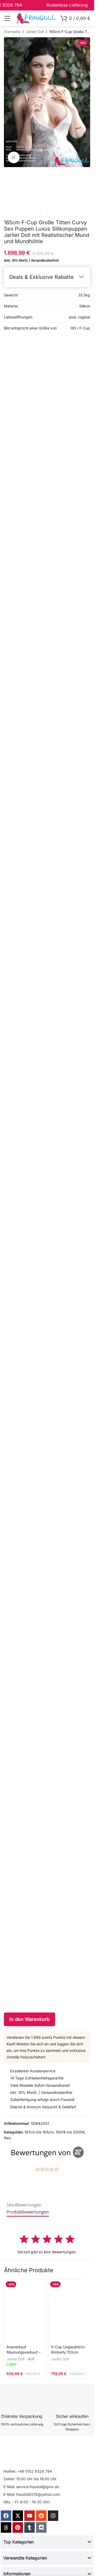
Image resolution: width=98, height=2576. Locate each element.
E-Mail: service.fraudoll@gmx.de (31, 2487)
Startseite (12, 32)
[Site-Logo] (36, 18)
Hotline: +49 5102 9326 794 (28, 2471)
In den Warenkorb (30, 2019)
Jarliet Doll (35, 32)
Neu (7, 2138)
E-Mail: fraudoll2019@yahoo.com (32, 2494)
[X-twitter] (18, 2516)
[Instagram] (53, 2516)
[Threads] (6, 2527)
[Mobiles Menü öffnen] (7, 18)
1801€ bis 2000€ (70, 2132)
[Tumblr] (30, 2527)
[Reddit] (41, 2516)
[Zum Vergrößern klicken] (14, 158)
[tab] (24, 2206)
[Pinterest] (18, 2527)
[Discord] (41, 2527)
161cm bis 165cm (39, 2132)
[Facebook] (6, 2516)
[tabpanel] (47, 2244)
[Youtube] (30, 2516)
